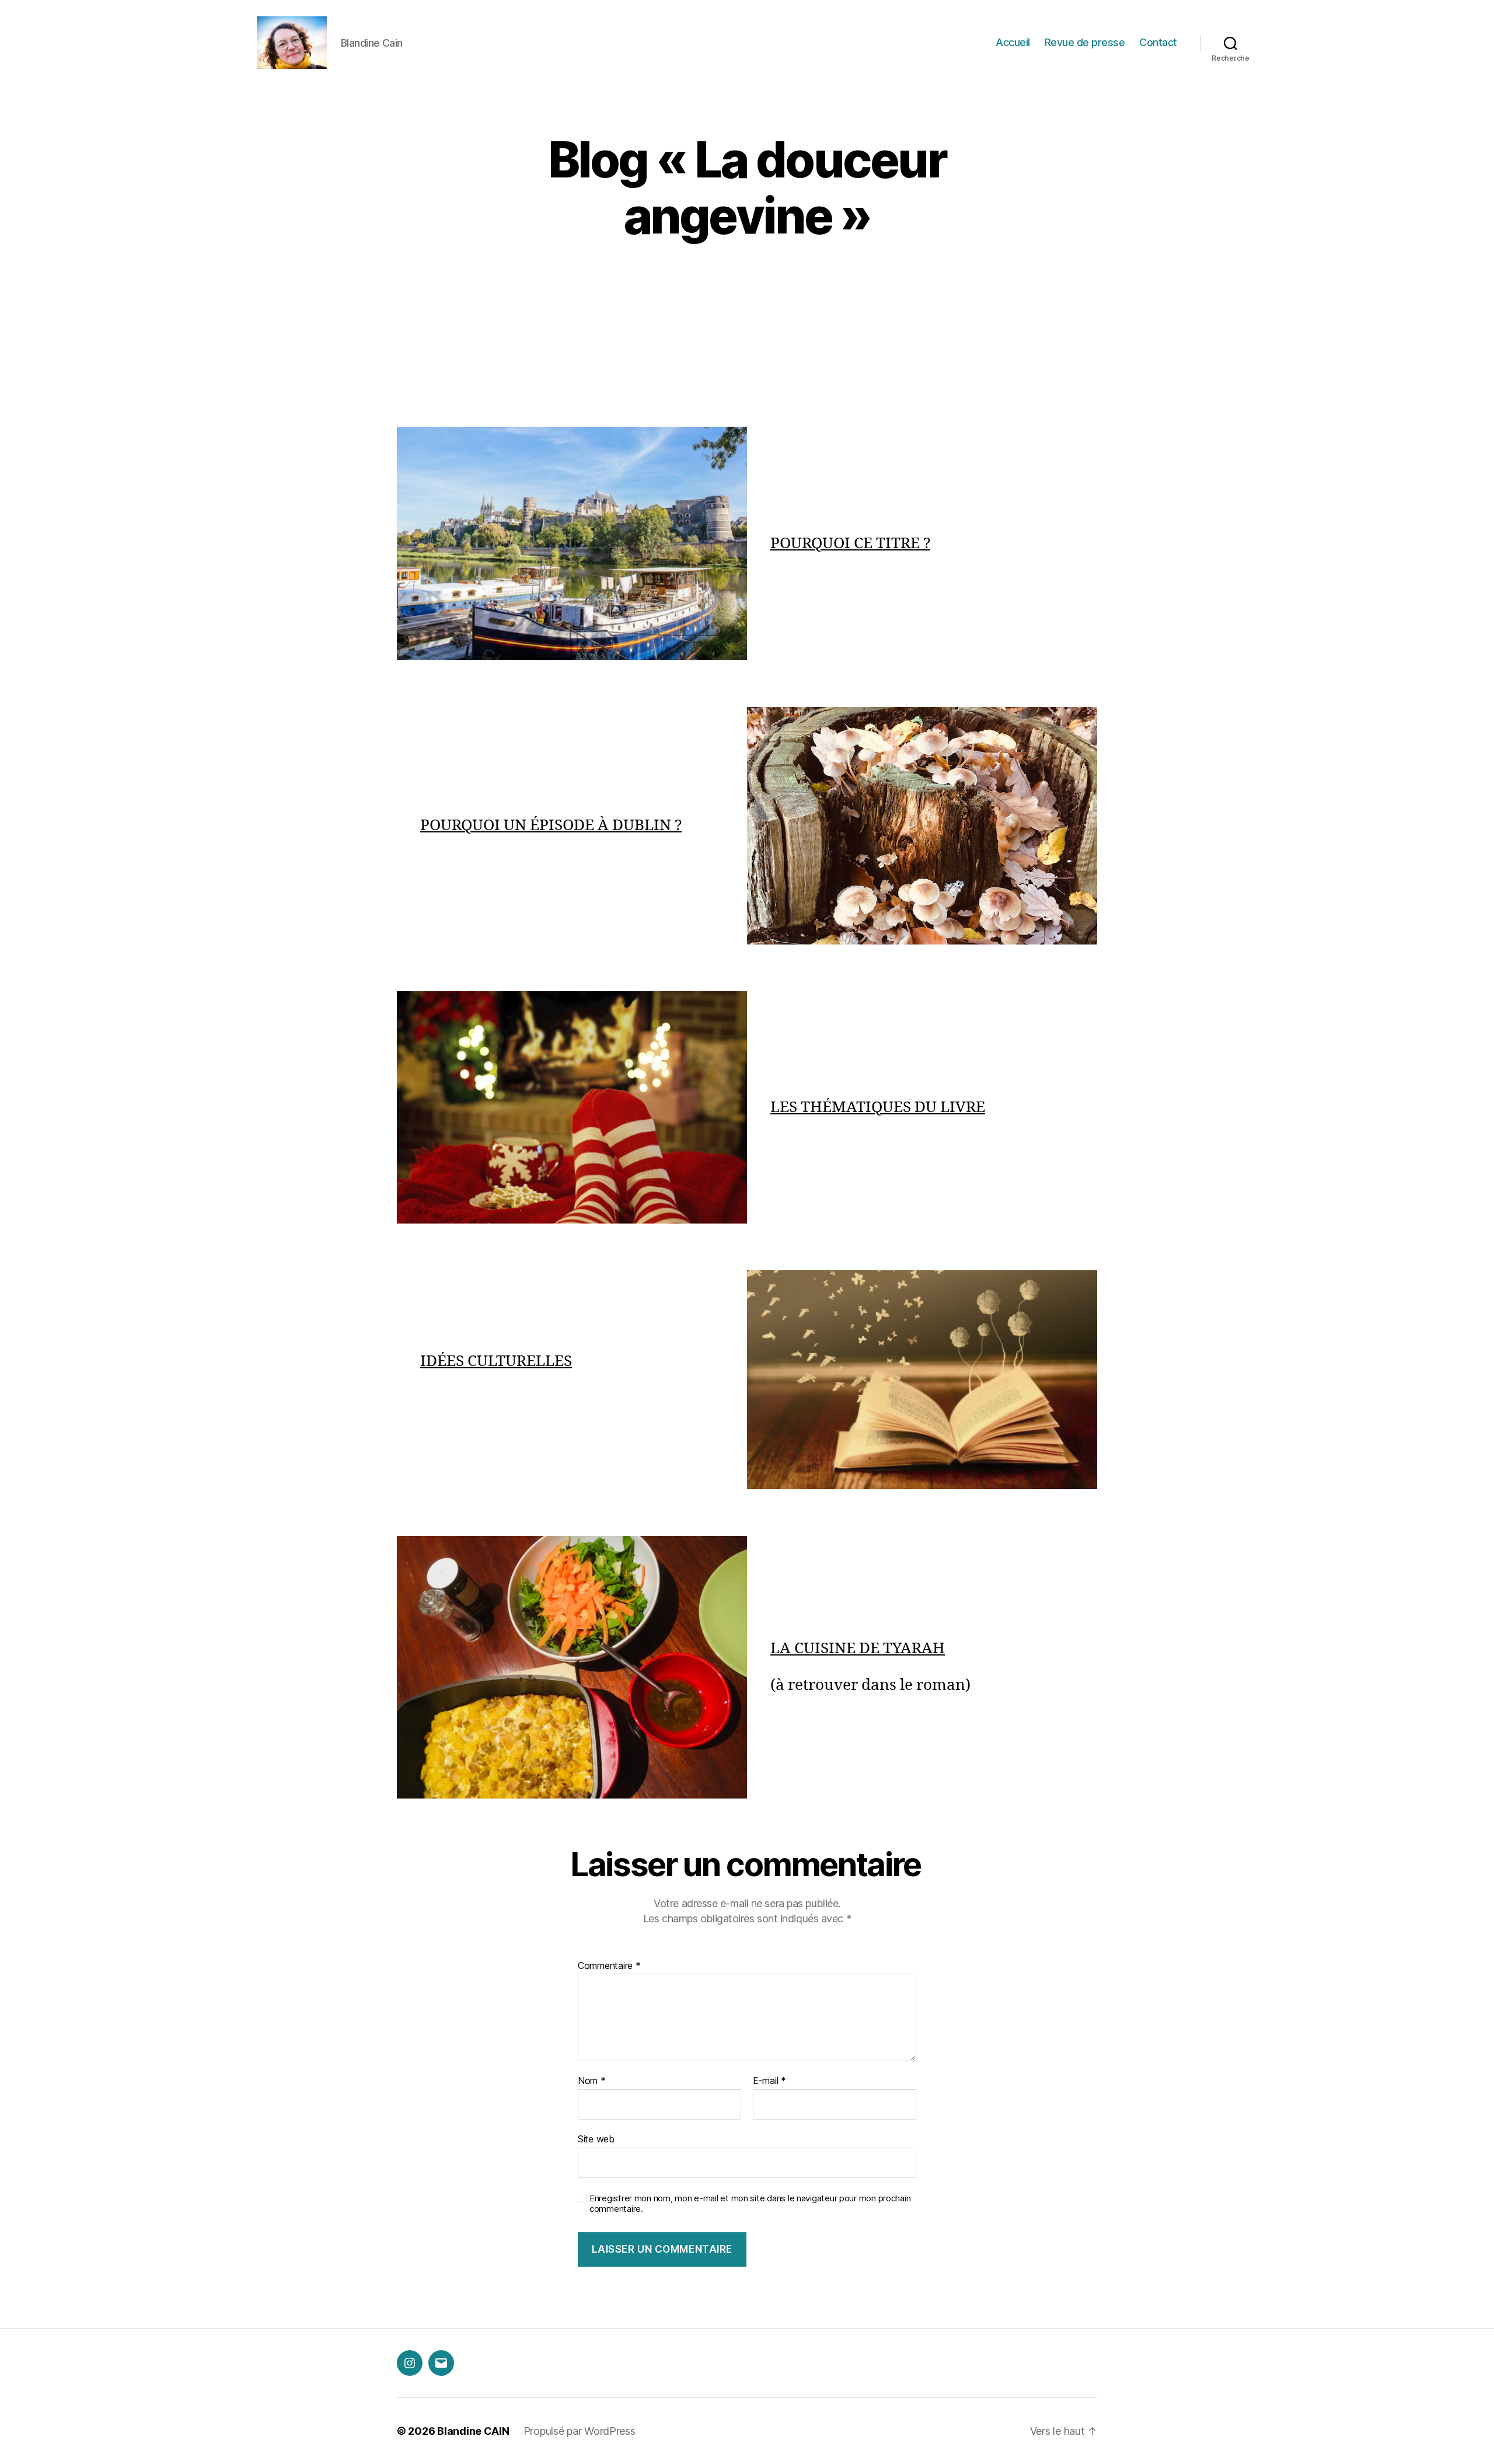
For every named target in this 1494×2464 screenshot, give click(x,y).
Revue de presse (1085, 42)
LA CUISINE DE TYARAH (858, 1649)
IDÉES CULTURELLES (496, 1361)
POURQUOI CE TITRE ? (850, 543)
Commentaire (609, 1966)
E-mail (769, 2081)
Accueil (1013, 42)
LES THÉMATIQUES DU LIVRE (878, 1107)
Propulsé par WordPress (580, 2431)
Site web (596, 2139)
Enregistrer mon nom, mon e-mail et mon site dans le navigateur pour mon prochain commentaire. (750, 2204)
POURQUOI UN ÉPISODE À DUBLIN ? (551, 825)
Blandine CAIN (473, 2431)
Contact (1158, 42)
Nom (592, 2081)
